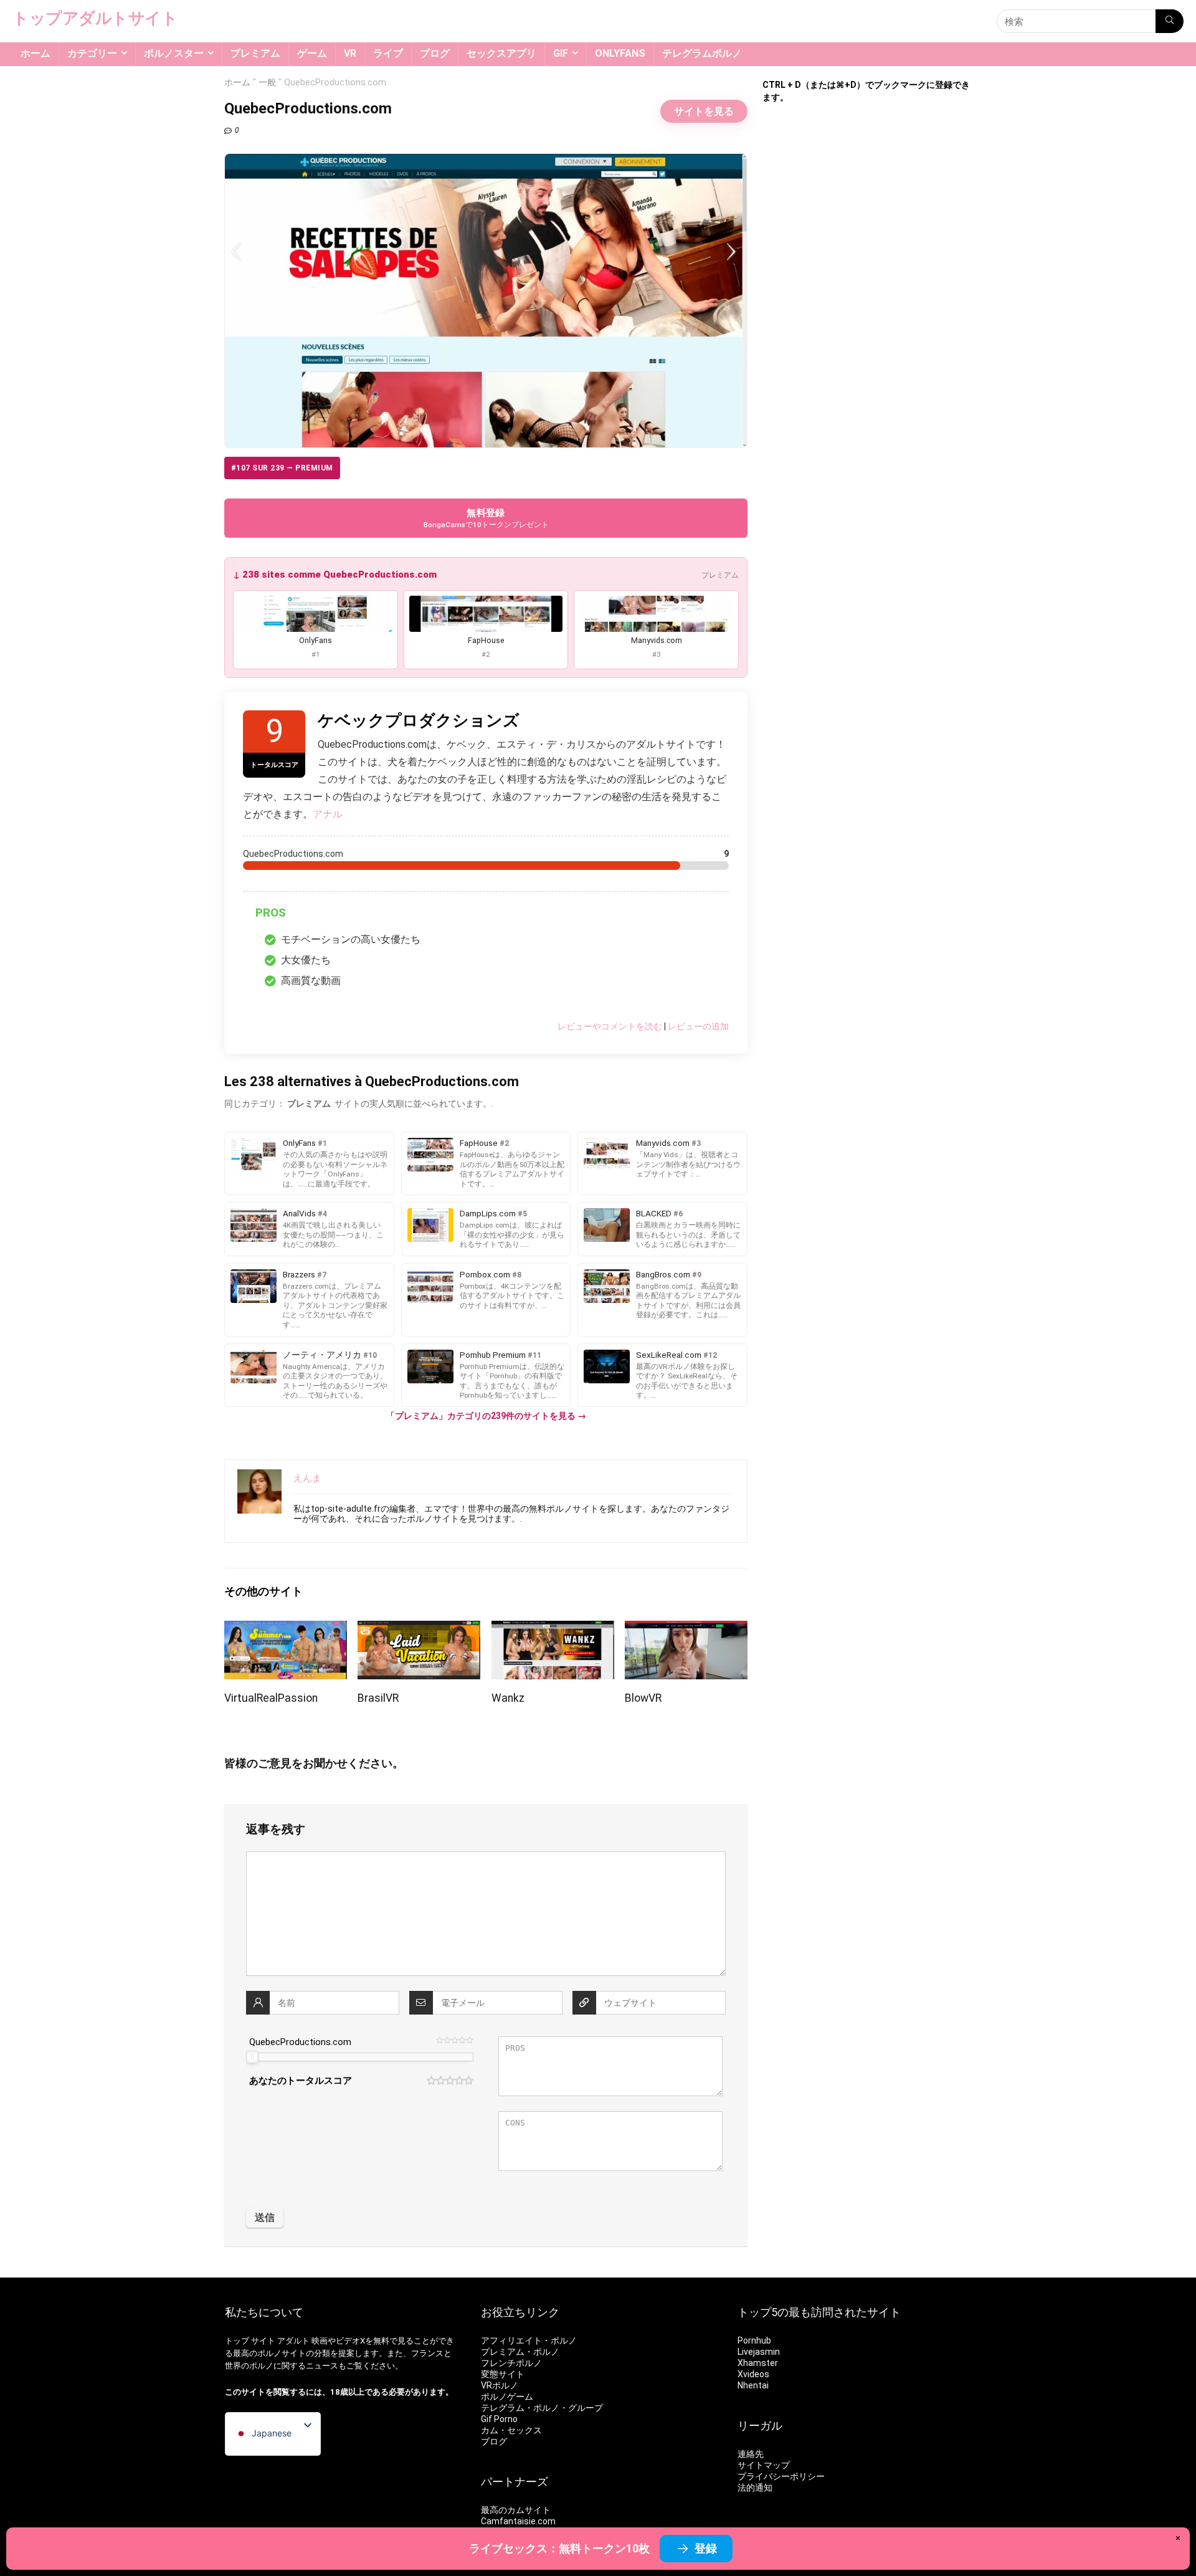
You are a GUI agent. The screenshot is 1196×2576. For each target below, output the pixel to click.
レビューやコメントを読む (610, 1026)
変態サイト (503, 2374)
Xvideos (753, 2374)
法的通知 (755, 2488)
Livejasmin (759, 2352)
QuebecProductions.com (300, 2042)
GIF (561, 53)
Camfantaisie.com (518, 2521)
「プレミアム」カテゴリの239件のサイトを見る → (486, 1416)
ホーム (36, 53)
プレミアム (255, 53)
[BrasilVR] (419, 1629)
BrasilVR (378, 1698)
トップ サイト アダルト (267, 2341)
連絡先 (751, 2454)
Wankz (508, 1698)
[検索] (1170, 21)
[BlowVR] (686, 1629)
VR (350, 53)
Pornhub (754, 2340)
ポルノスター (174, 53)
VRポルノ (500, 2385)
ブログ (435, 53)
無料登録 (486, 518)
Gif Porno (499, 2419)
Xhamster (758, 2363)
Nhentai (753, 2385)
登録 (706, 2548)
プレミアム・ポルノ (520, 2352)
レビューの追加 (698, 1026)
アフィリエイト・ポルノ (529, 2340)
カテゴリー (92, 53)
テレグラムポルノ (702, 53)
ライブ (388, 53)
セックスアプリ (501, 53)
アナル (328, 814)
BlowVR (643, 1698)
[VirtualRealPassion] (286, 1629)
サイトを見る (704, 111)
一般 (267, 83)
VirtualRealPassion (271, 1698)
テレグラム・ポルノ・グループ (542, 2408)
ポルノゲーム (507, 2397)
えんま (307, 1478)
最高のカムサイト (516, 2510)
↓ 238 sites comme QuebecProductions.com (335, 575)
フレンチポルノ (511, 2363)
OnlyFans (620, 53)
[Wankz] (553, 1629)
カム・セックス (511, 2430)
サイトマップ (764, 2465)
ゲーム (312, 53)
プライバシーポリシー (781, 2476)
